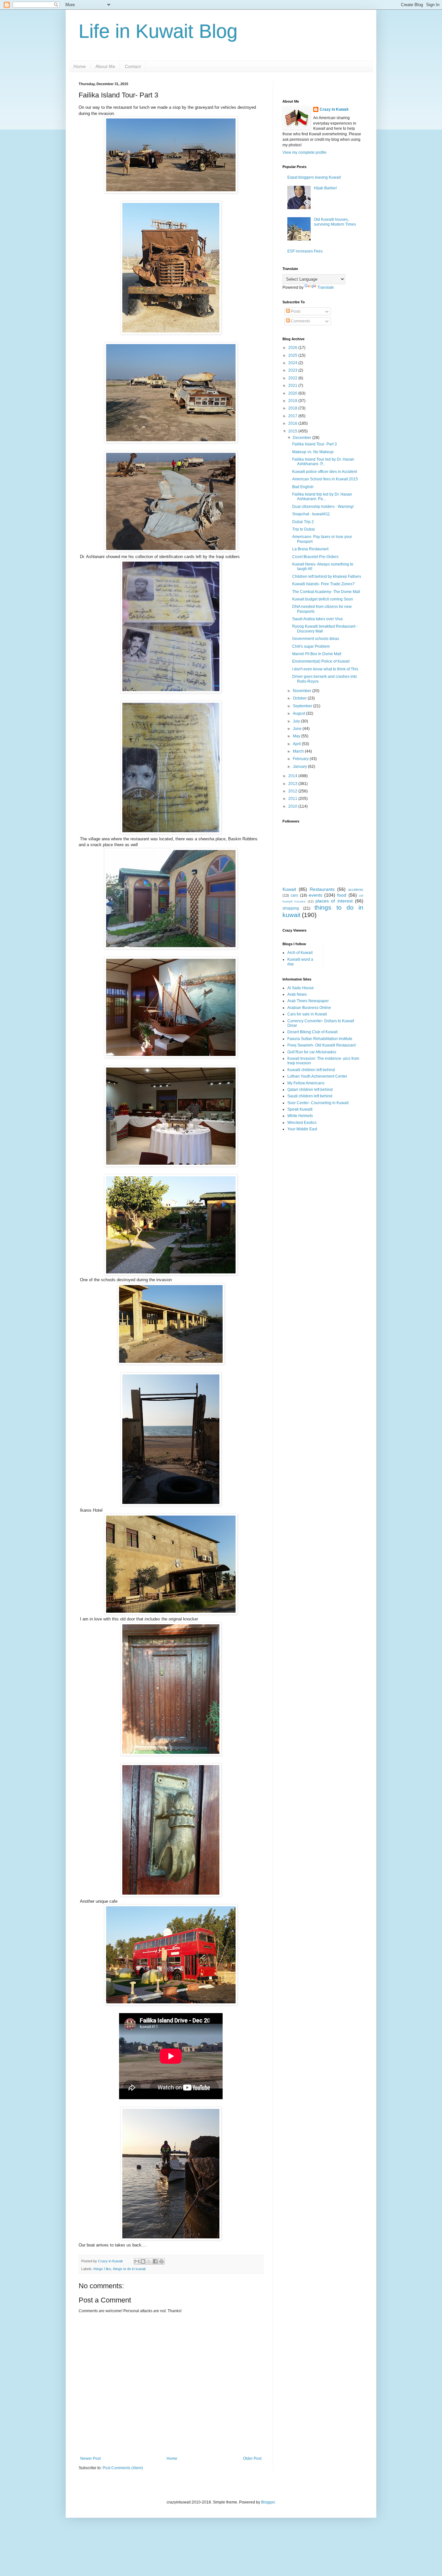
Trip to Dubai (304, 529)
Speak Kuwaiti (300, 1109)
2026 (293, 348)
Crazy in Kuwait (334, 109)
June (298, 729)
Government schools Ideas (316, 639)
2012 (293, 791)
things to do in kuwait (129, 2269)
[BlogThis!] (143, 2261)
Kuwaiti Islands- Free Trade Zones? (323, 584)
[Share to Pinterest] (161, 2261)
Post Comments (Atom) (123, 2468)
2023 (293, 370)
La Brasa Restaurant (310, 549)
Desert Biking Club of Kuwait (312, 1032)
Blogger (268, 2502)
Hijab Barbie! (325, 188)
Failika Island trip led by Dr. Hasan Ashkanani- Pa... (322, 497)
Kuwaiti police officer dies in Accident (325, 472)
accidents (356, 890)
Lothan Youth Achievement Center (317, 1076)
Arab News (297, 994)
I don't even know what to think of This (325, 669)
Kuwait (289, 889)
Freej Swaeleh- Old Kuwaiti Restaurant (321, 1045)
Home (80, 66)
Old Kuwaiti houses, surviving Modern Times (335, 222)
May (297, 736)
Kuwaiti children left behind (311, 1070)
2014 (293, 776)
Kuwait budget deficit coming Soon (323, 599)
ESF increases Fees (305, 251)
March (299, 751)
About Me (105, 66)
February (301, 759)
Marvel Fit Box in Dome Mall (317, 654)
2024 (293, 363)
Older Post (252, 2458)
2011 (293, 799)
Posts (295, 311)
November (303, 691)
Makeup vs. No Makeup (313, 452)
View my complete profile (304, 152)
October (300, 698)
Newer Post (90, 2458)
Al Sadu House (301, 988)
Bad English (303, 487)
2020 (293, 393)
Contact (133, 66)
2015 (293, 431)
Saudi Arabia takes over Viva (317, 619)
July (297, 721)
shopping (291, 908)
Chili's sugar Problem (311, 646)
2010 (293, 806)
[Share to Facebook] (155, 2261)
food (342, 895)
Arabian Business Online (309, 1008)
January (300, 767)
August (299, 713)
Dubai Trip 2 (303, 522)
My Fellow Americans (306, 1083)
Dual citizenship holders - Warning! (323, 507)
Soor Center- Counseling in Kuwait (318, 1103)
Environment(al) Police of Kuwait (321, 661)
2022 (293, 378)
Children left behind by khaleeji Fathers (327, 577)
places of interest (334, 901)
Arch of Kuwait (300, 953)
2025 (293, 355)
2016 (293, 423)
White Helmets (300, 1116)
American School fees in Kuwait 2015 (325, 479)
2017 (293, 416)
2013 (293, 784)
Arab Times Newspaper (308, 1001)
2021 (293, 386)
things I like (102, 2269)
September (303, 706)
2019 (293, 401)
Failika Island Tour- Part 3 (315, 444)
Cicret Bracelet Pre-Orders (315, 557)
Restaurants (322, 889)
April (297, 744)
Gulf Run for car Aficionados (312, 1052)
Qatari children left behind (310, 1090)
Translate (326, 287)
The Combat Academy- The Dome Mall (326, 592)
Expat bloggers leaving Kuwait (314, 177)
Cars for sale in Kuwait (307, 1014)
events (315, 895)
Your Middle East (302, 1129)
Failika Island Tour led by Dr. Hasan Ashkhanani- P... (323, 462)
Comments (300, 321)
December (303, 438)
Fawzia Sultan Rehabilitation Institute (320, 1039)
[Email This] (137, 2261)
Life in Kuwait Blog (158, 31)
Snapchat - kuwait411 (311, 514)
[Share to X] (149, 2261)
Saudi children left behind (310, 1096)
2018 (293, 408)
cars (294, 895)
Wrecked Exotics (302, 1123)
